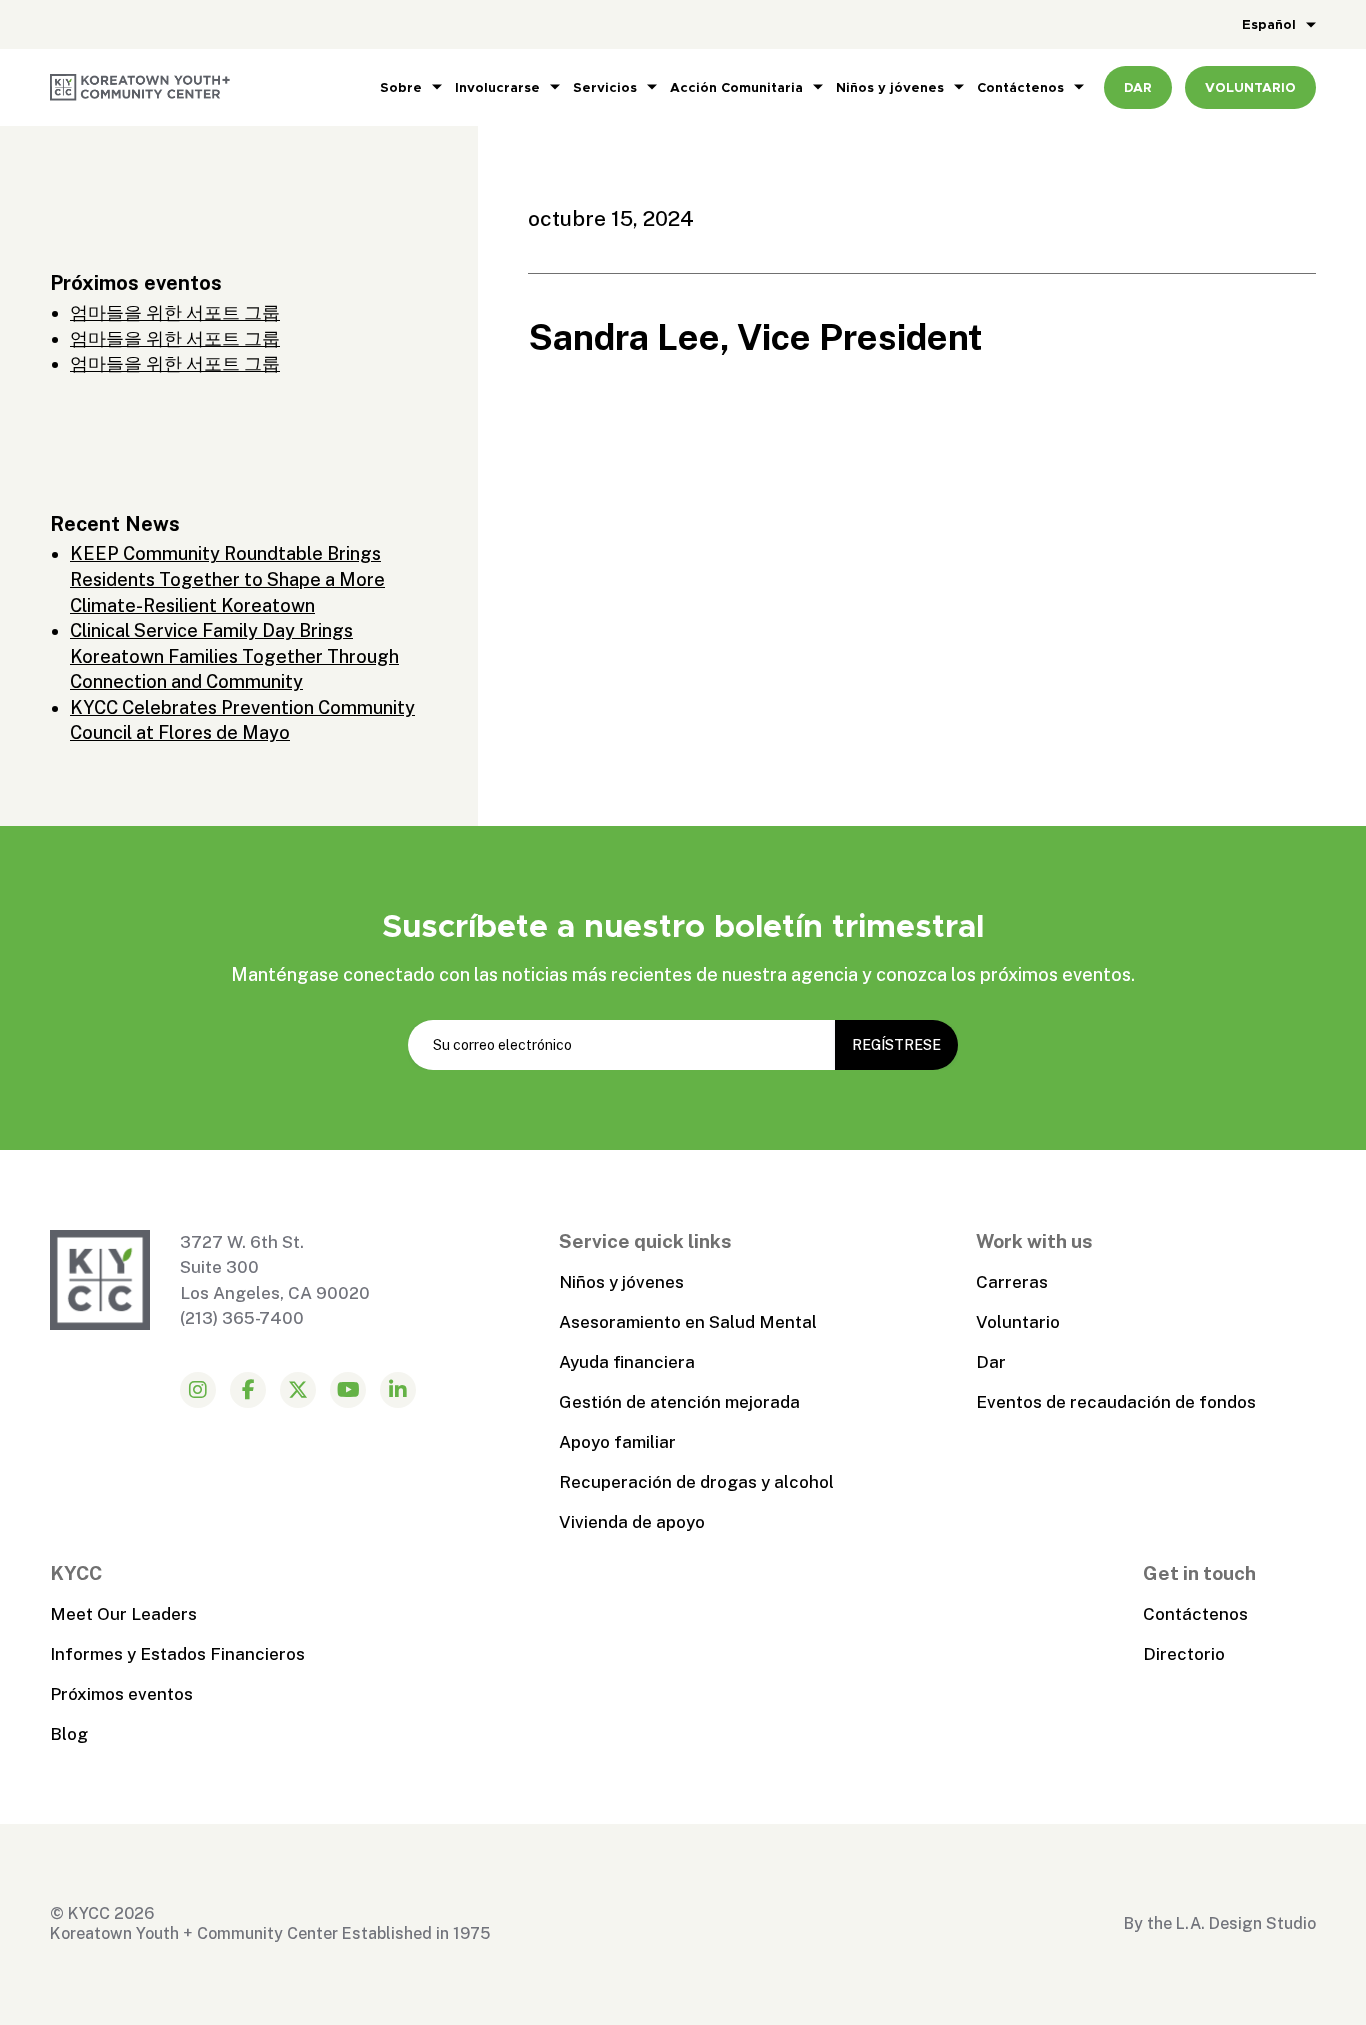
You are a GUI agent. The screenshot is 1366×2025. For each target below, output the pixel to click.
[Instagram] (198, 1390)
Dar (991, 1362)
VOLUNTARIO (1250, 87)
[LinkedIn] (398, 1390)
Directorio (1184, 1654)
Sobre (401, 87)
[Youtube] (348, 1390)
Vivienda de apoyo (632, 1522)
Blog (69, 1734)
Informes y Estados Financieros (177, 1654)
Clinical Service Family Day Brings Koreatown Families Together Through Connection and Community (234, 656)
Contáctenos (1020, 87)
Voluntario (1018, 1322)
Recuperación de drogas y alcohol (696, 1482)
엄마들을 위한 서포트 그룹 (175, 312)
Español (1269, 24)
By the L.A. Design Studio (1220, 1923)
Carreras (1012, 1282)
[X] (298, 1390)
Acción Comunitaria (736, 87)
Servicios (605, 87)
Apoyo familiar (617, 1442)
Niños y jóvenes (890, 87)
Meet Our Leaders (123, 1614)
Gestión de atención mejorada (679, 1402)
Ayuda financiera (627, 1362)
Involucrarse (497, 87)
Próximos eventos (121, 1694)
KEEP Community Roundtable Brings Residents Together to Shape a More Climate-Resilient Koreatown (227, 579)
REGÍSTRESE (896, 1045)
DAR (1138, 87)
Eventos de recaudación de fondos (1116, 1402)
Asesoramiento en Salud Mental (688, 1322)
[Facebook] (248, 1390)
